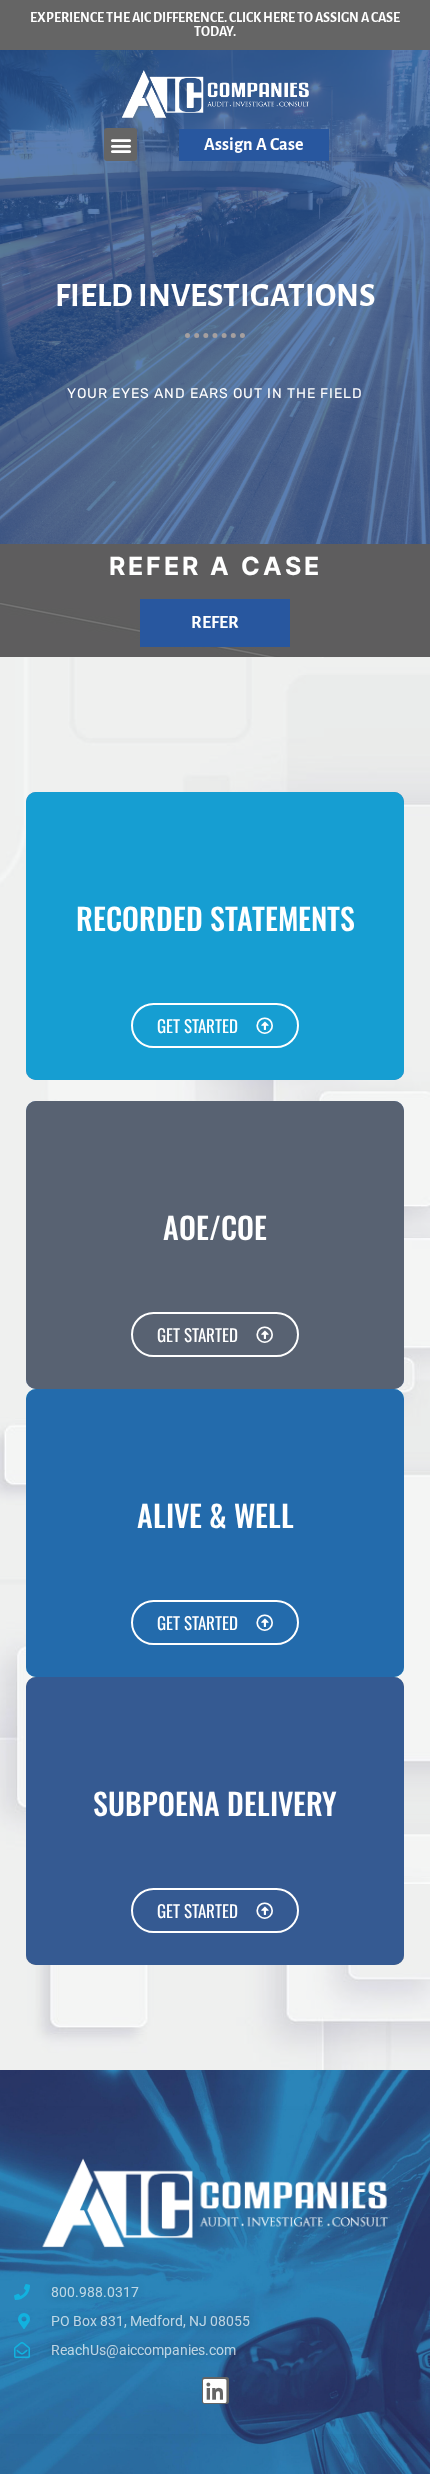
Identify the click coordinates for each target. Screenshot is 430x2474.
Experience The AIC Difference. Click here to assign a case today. (215, 25)
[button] (120, 144)
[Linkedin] (215, 2390)
